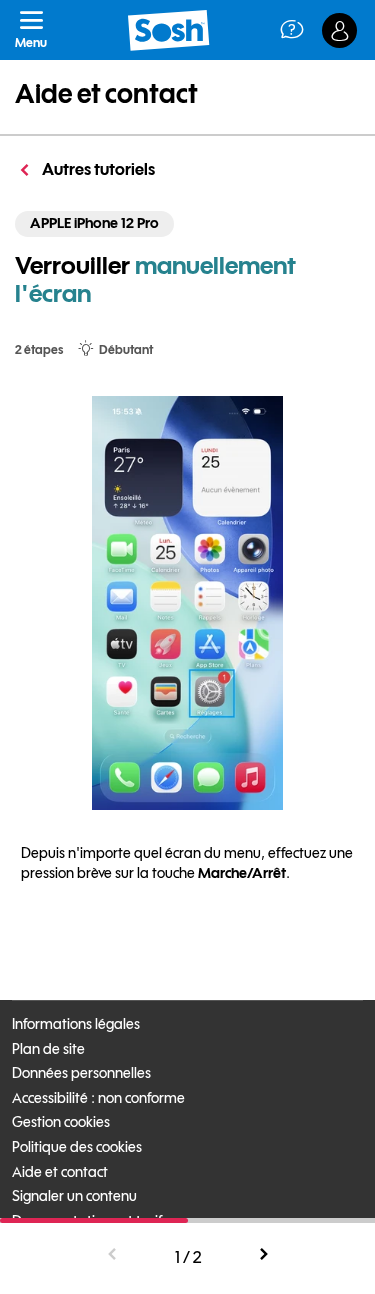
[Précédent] (113, 1255)
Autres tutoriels (97, 169)
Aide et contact (106, 93)
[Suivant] (263, 1255)
